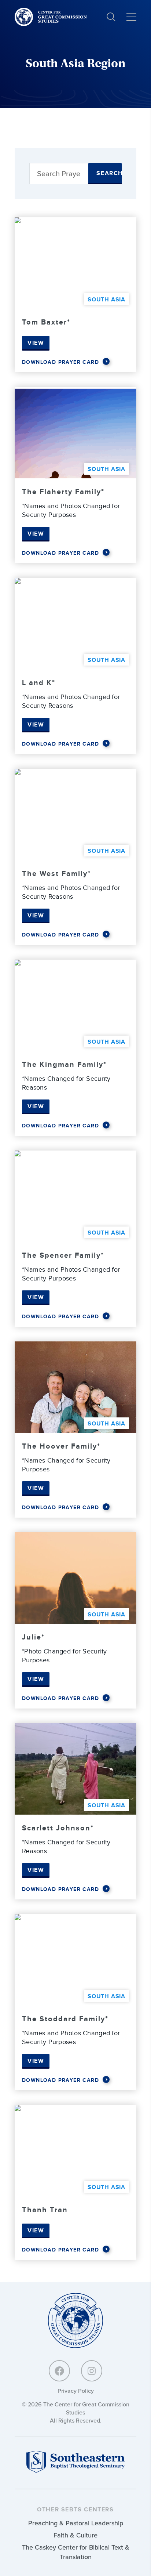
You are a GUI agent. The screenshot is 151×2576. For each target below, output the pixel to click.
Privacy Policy (76, 2391)
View (36, 343)
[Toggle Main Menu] (131, 17)
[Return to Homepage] (75, 2321)
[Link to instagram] (92, 2371)
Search (109, 173)
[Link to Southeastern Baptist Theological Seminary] (75, 2471)
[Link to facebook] (59, 2371)
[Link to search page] (111, 17)
